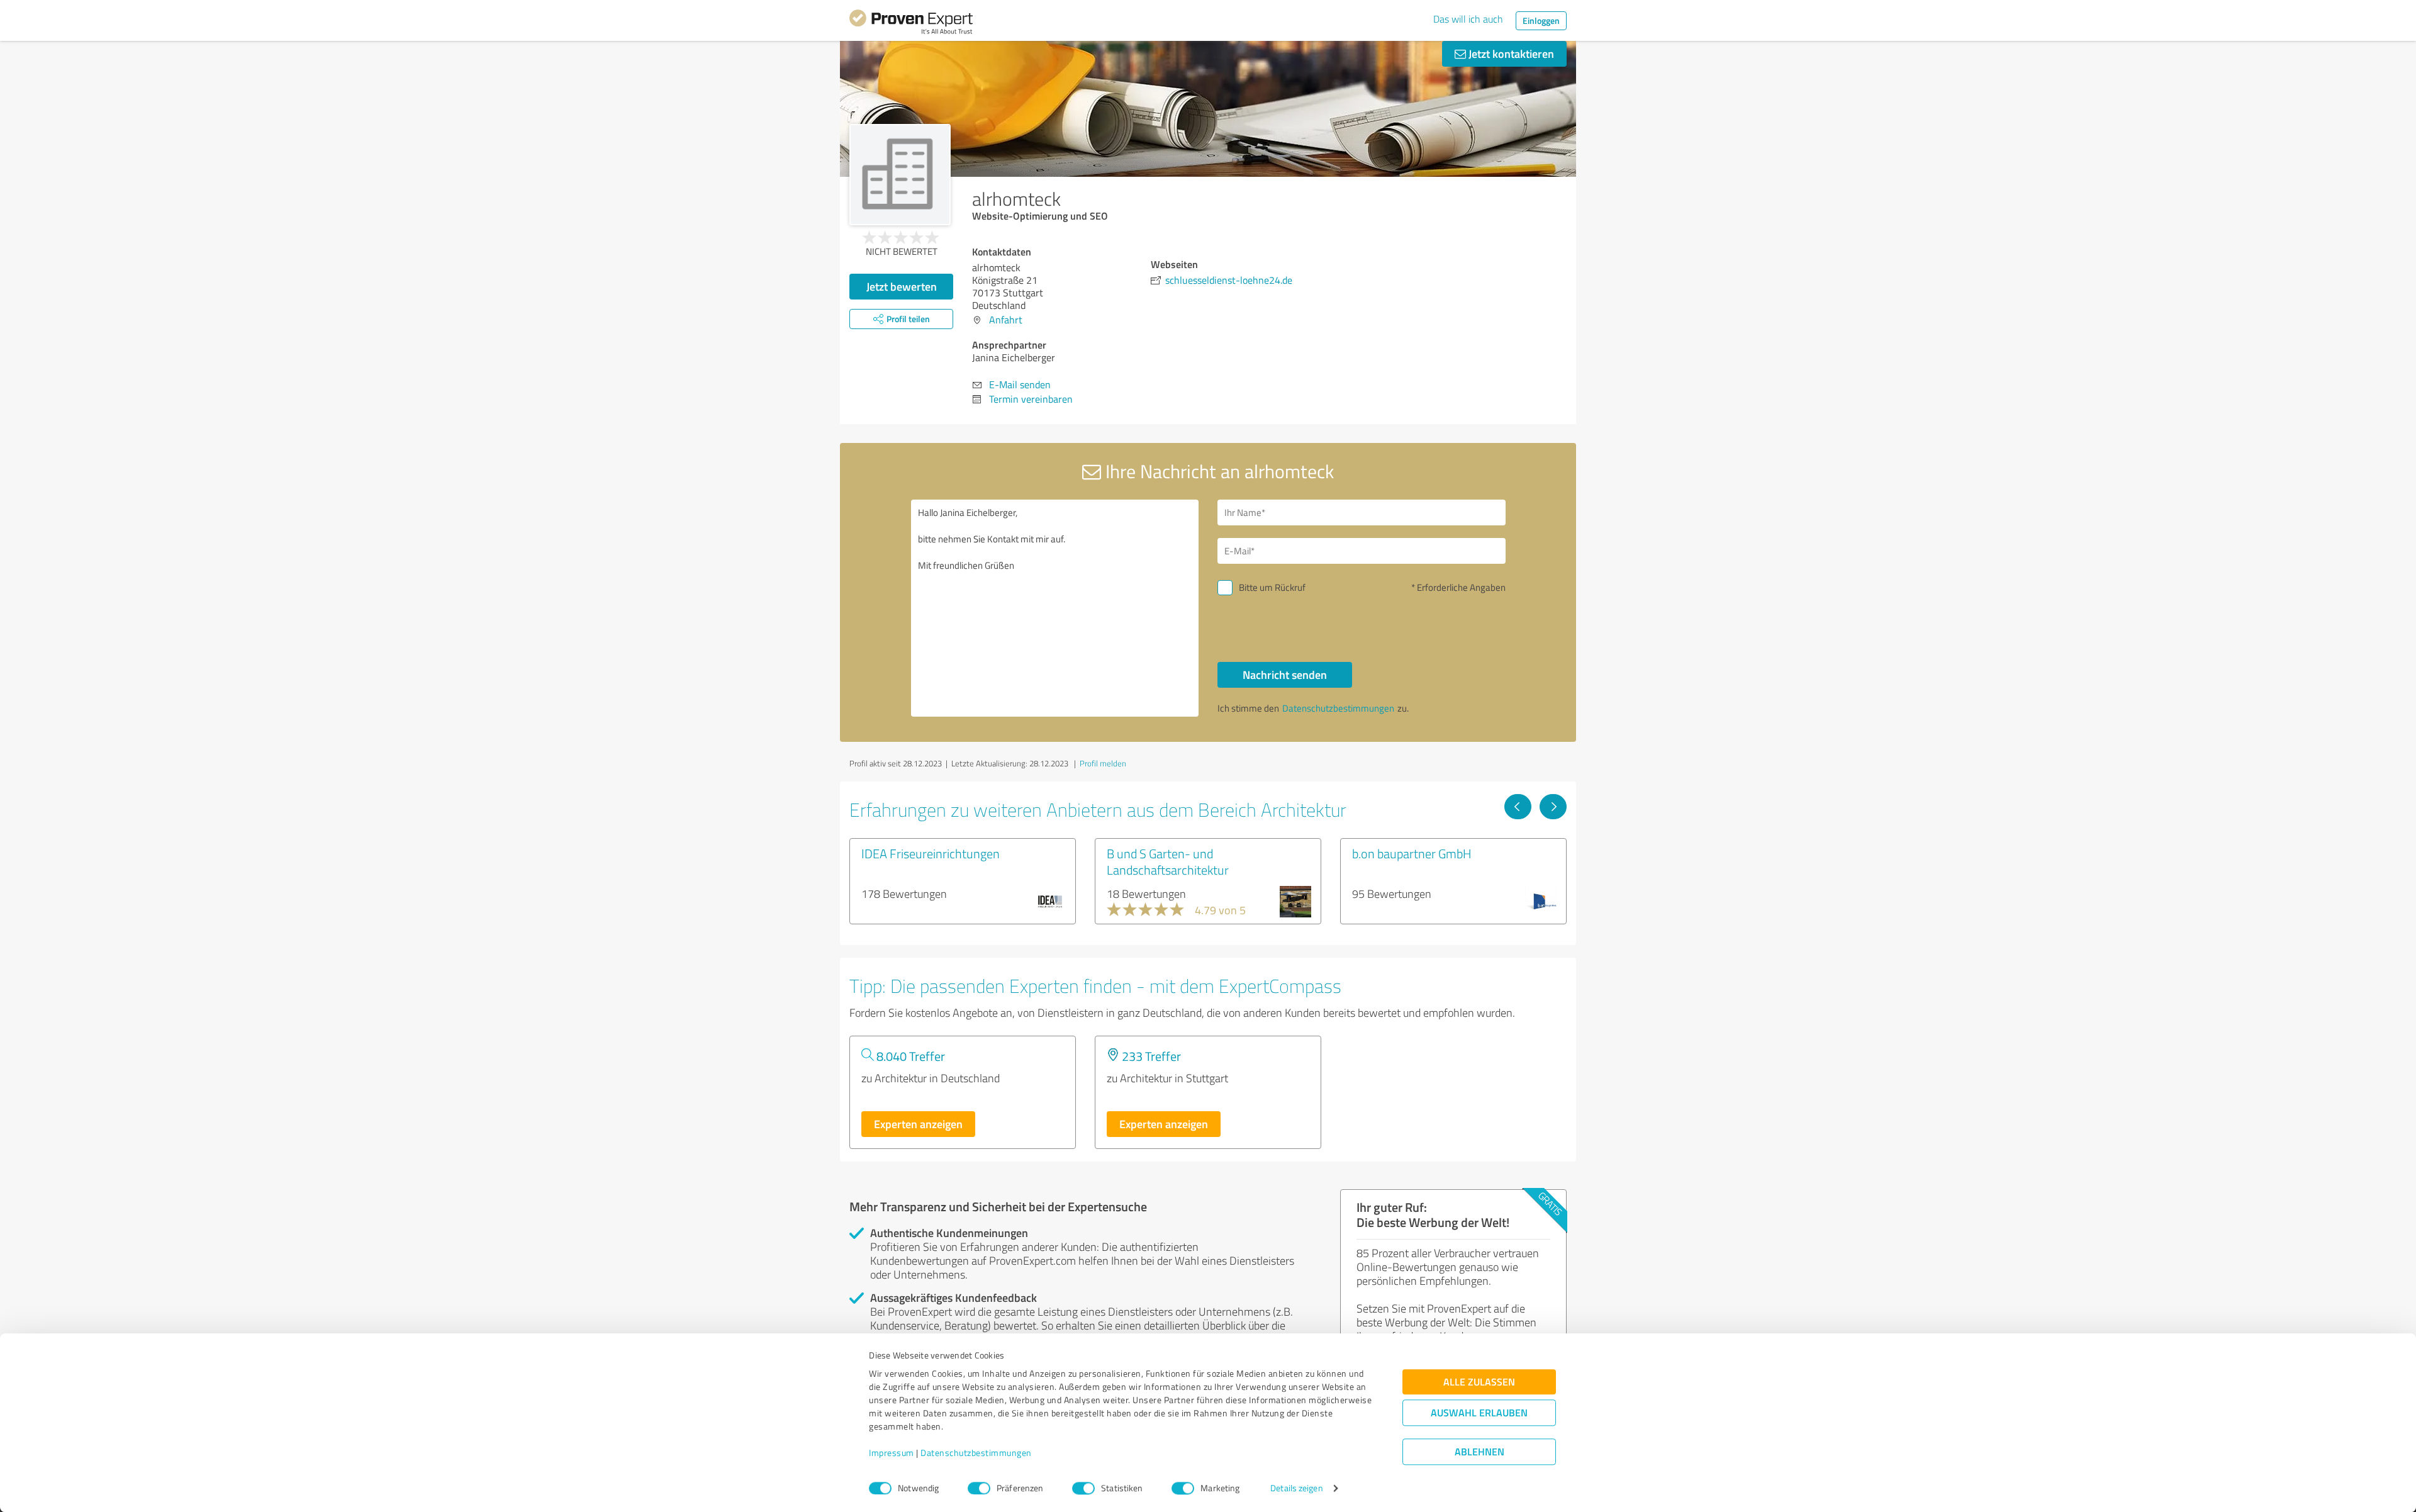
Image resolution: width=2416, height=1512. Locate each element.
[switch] (979, 1488)
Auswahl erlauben (1479, 1413)
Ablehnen (1479, 1452)
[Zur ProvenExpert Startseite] (911, 24)
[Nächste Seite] (1553, 807)
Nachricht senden (1285, 675)
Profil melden (1103, 763)
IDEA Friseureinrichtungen (931, 853)
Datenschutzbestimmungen (976, 1453)
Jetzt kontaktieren (1510, 53)
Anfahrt (1006, 320)
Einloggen (1541, 20)
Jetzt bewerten (902, 286)
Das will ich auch (1468, 19)
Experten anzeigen (918, 1124)
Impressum (892, 1453)
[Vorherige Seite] (1518, 807)
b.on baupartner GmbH (1412, 853)
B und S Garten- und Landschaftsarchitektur (1168, 861)
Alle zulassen (1479, 1382)
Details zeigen (1296, 1488)
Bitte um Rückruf (1272, 587)
